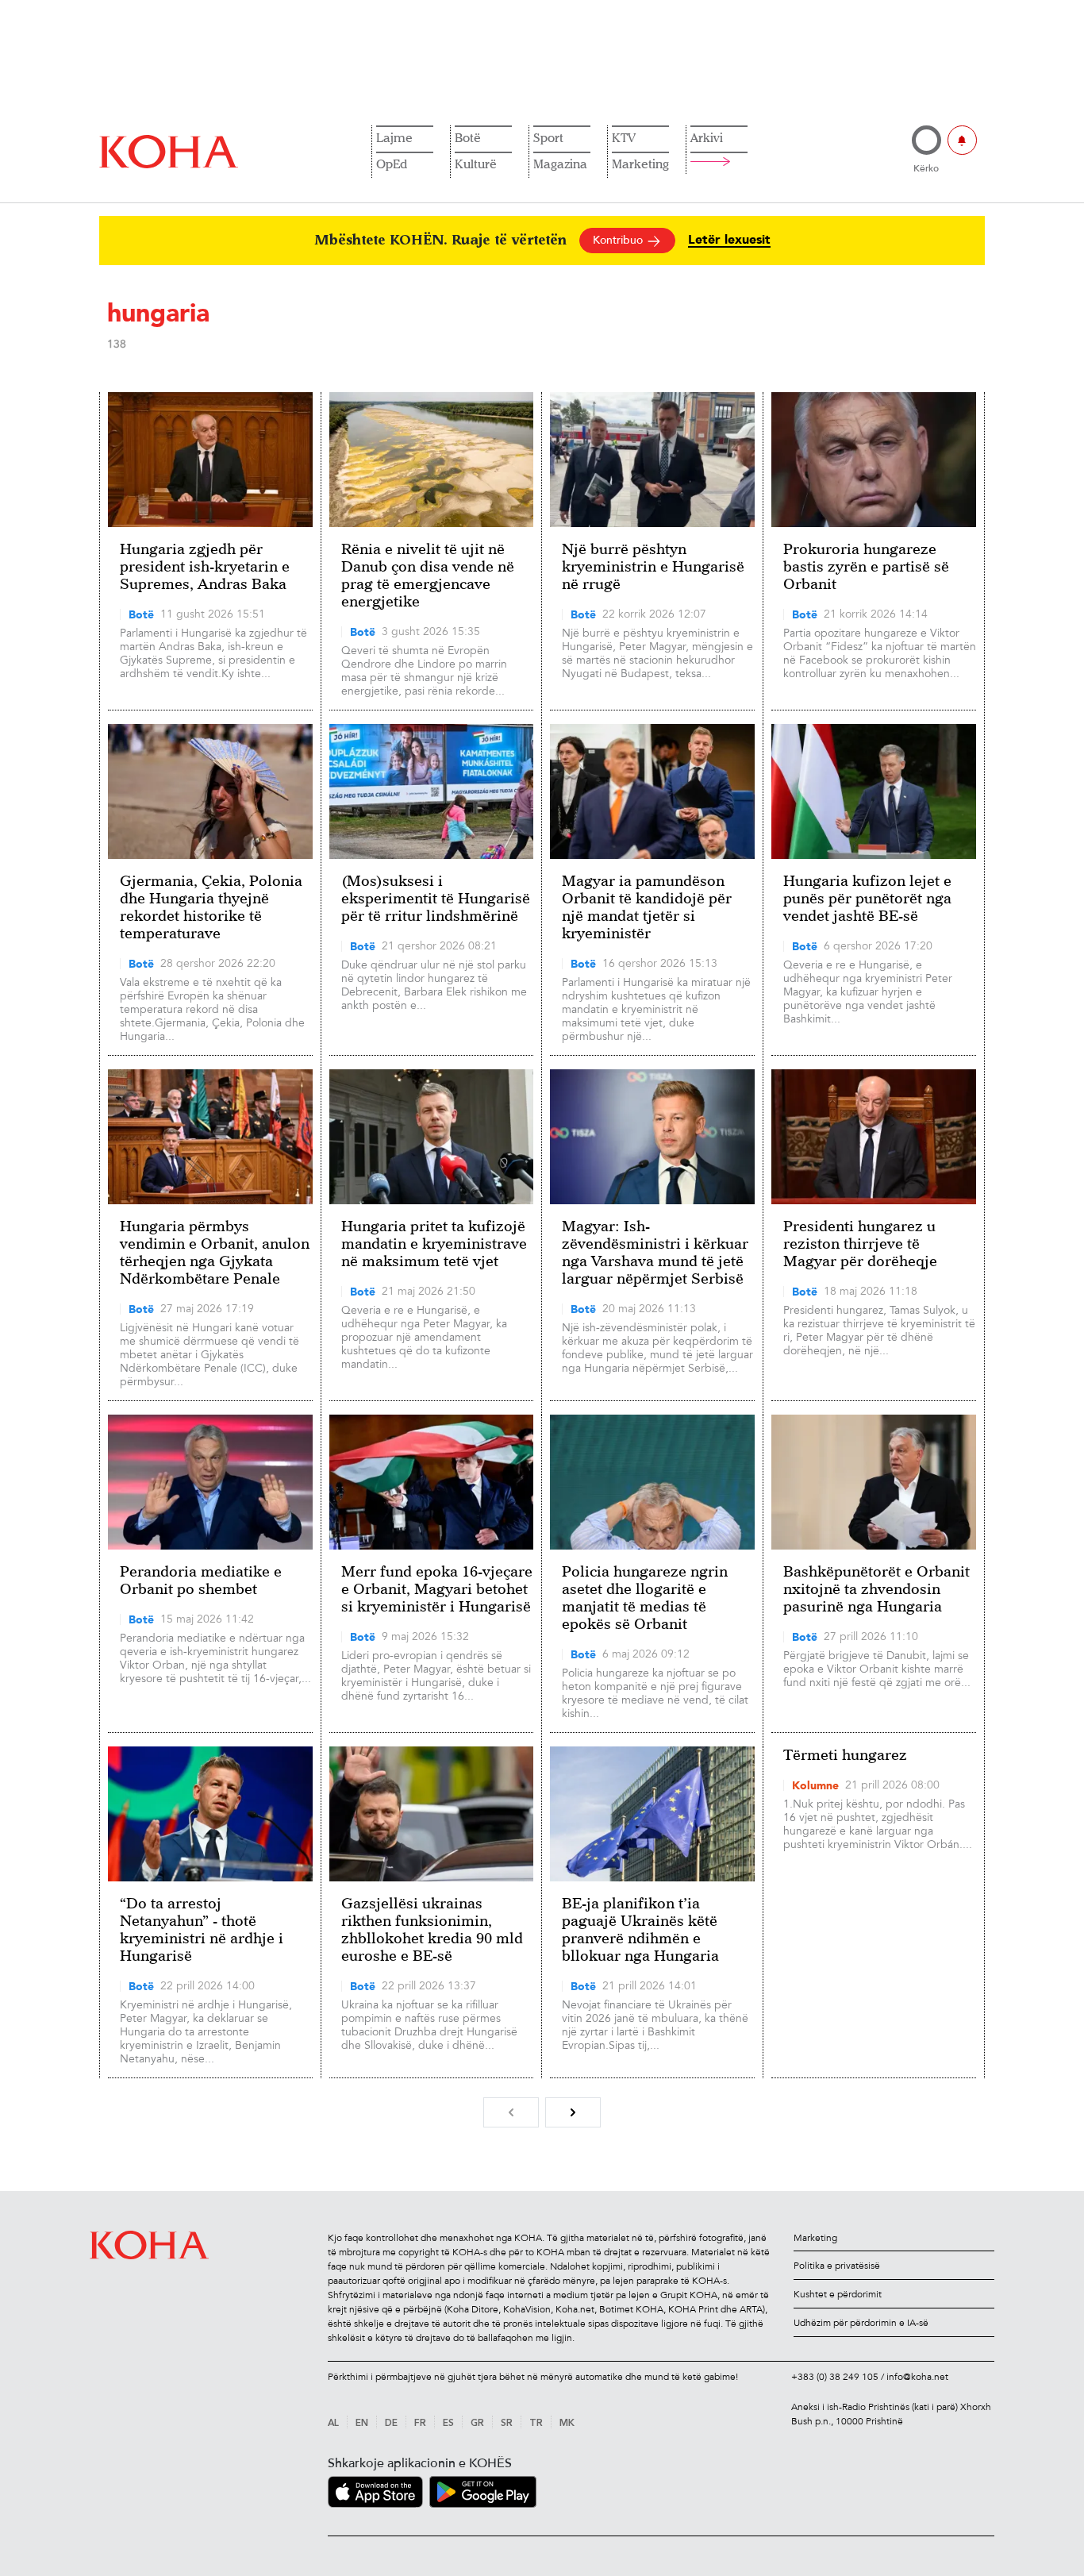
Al (333, 2424)
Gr (477, 2424)
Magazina (560, 164)
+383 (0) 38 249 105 (835, 2377)
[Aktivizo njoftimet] (962, 140)
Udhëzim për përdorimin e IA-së (861, 2323)
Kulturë (476, 164)
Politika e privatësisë (837, 2266)
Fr (420, 2424)
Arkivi (707, 137)
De (391, 2424)
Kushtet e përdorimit (838, 2294)
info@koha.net (917, 2377)
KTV (624, 137)
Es (448, 2424)
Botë (468, 137)
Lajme (394, 137)
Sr (507, 2424)
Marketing (640, 164)
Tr (536, 2424)
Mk (567, 2424)
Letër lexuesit (729, 240)
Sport (548, 137)
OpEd (392, 164)
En (362, 2424)
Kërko (926, 168)
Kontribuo (619, 240)
